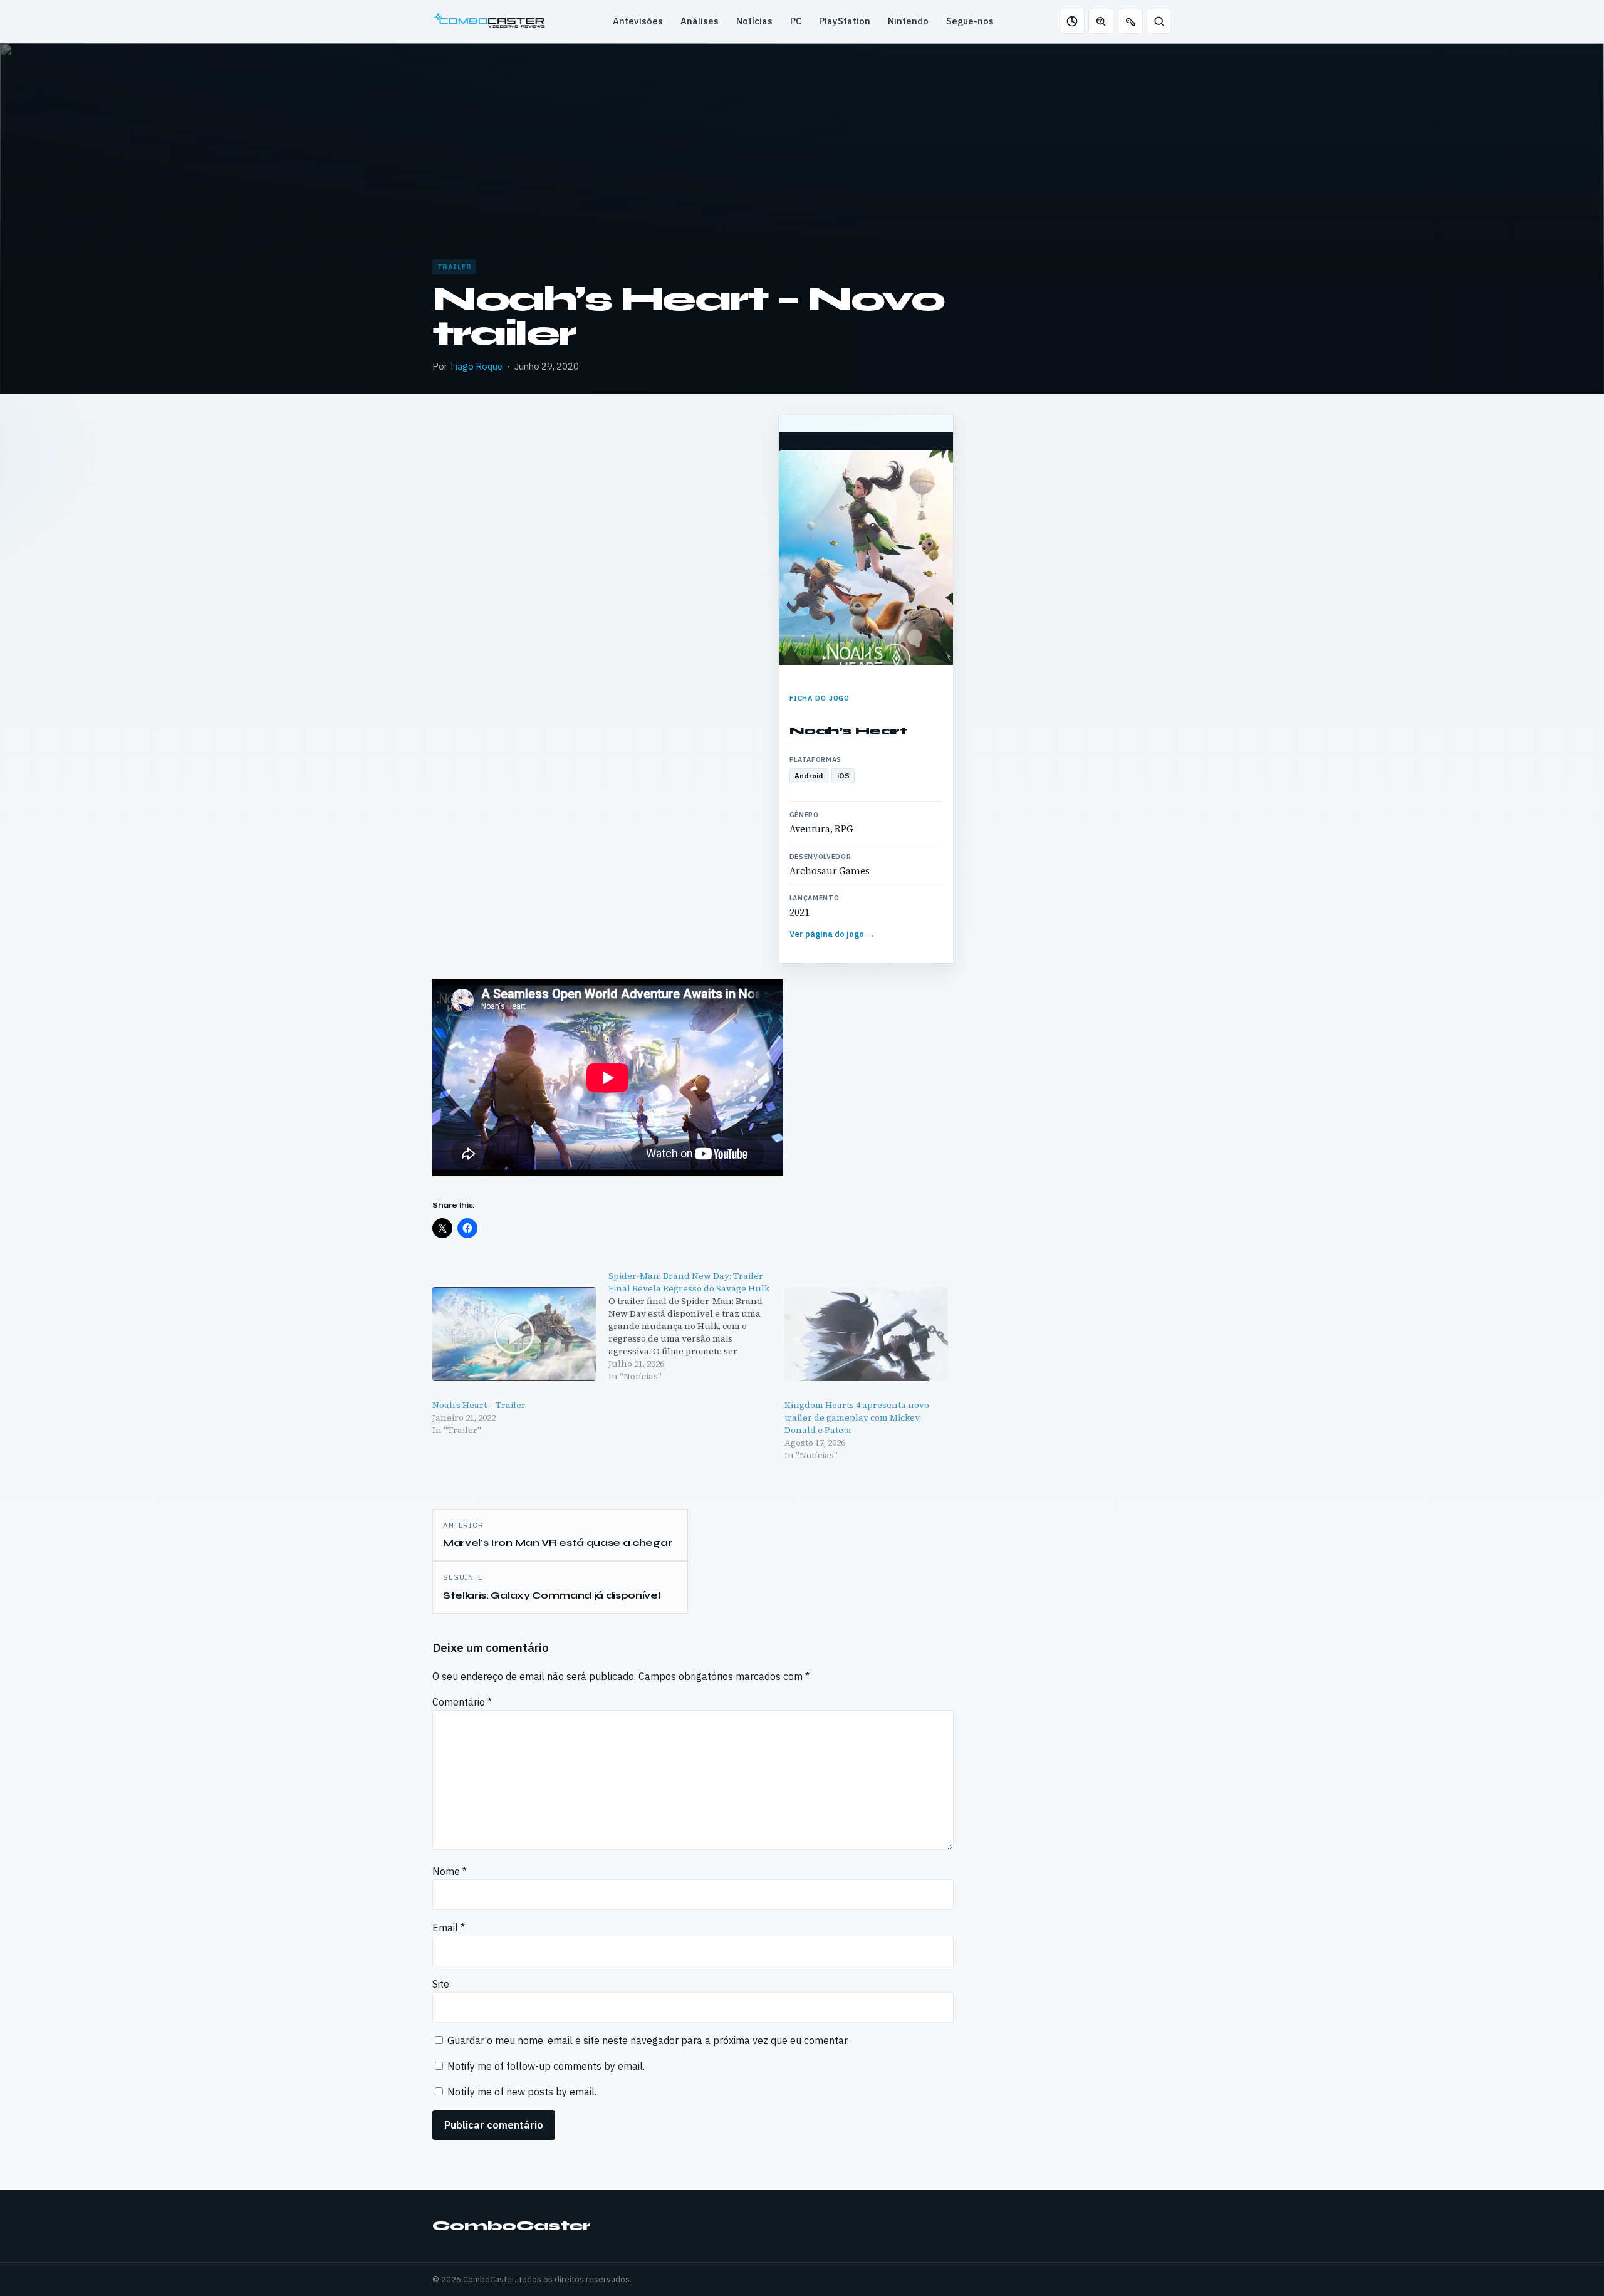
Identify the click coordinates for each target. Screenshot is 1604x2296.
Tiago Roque (476, 366)
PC (796, 21)
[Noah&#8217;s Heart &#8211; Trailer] (514, 1334)
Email (449, 1928)
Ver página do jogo (833, 934)
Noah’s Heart (848, 731)
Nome (450, 1871)
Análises (700, 21)
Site (441, 1984)
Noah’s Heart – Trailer (479, 1405)
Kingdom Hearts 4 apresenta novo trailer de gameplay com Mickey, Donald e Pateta (857, 1417)
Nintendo (908, 21)
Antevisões (638, 21)
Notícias (754, 21)
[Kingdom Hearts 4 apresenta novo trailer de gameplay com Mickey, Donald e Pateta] (866, 1334)
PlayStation (845, 21)
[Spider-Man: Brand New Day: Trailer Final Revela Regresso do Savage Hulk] (696, 1326)
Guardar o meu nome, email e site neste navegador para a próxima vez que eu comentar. (648, 2040)
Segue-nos (970, 21)
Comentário (462, 1702)
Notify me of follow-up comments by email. (546, 2066)
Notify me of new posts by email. (522, 2092)
